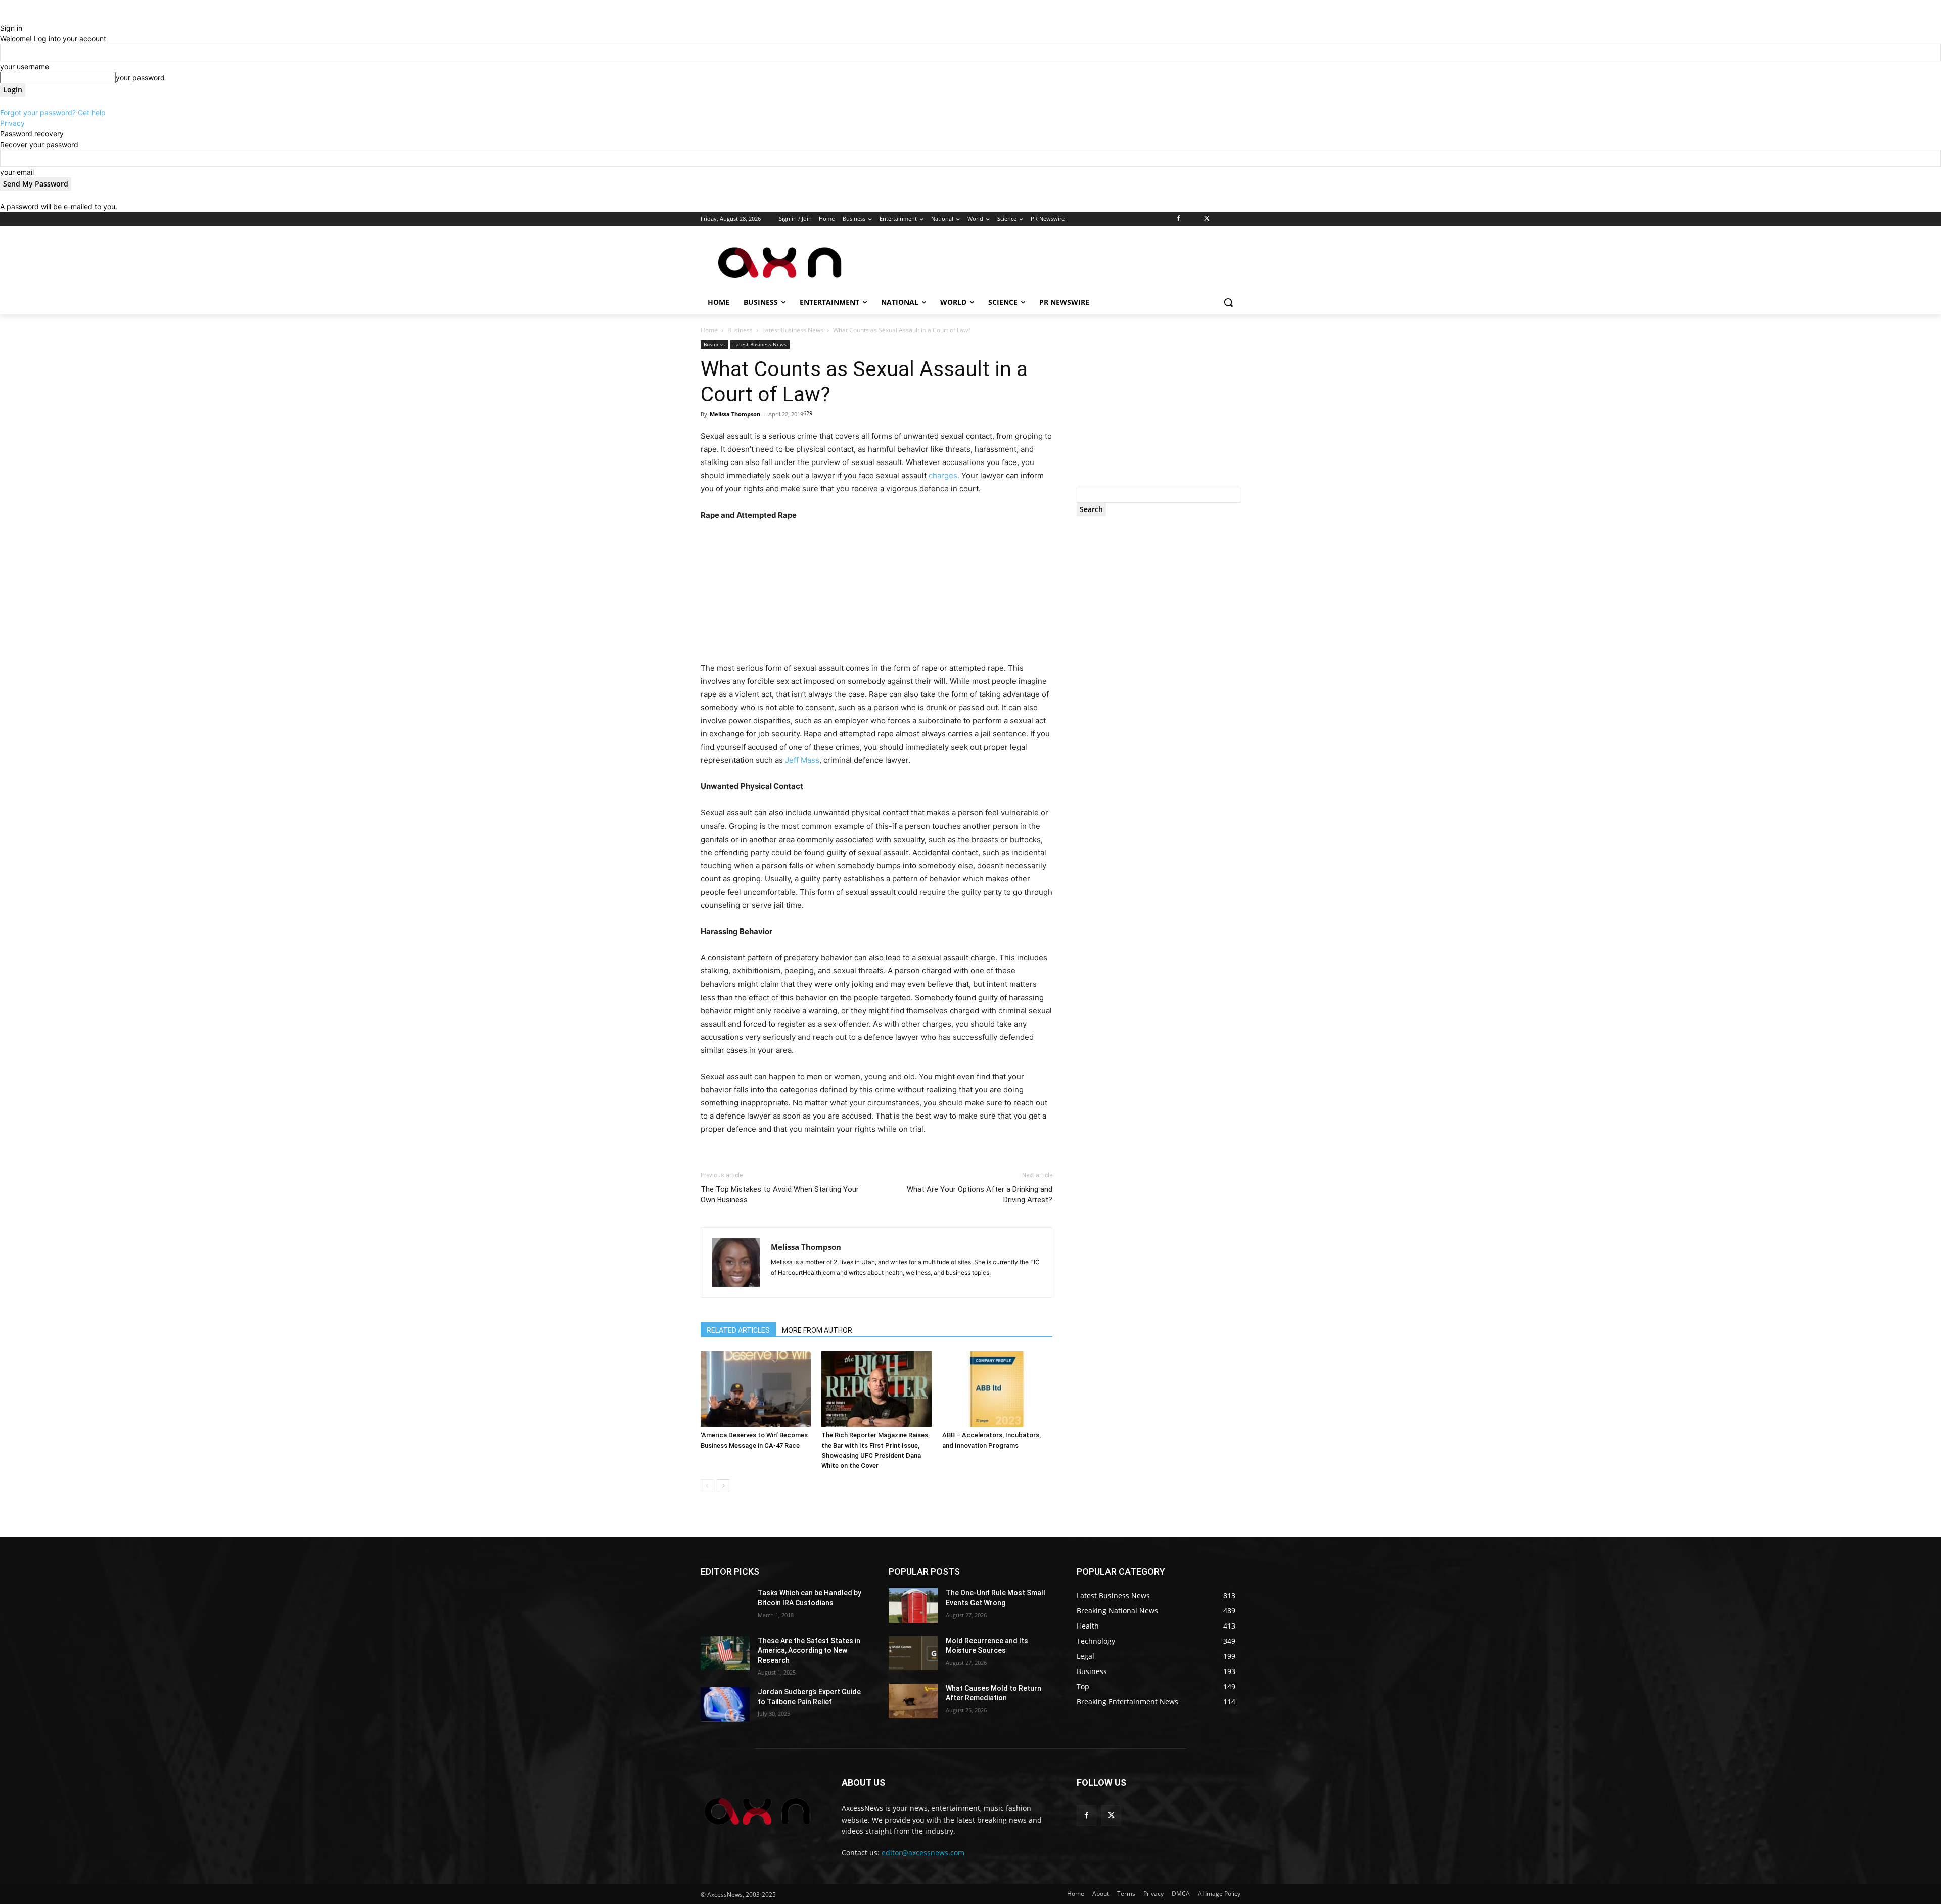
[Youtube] (1235, 219)
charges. (944, 475)
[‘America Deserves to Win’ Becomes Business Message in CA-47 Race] (756, 1389)
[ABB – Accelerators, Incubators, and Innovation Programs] (997, 1389)
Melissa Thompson (735, 414)
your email (17, 172)
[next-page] (723, 1486)
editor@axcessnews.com (923, 1853)
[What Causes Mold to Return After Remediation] (913, 1701)
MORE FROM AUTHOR (817, 1330)
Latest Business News (793, 330)
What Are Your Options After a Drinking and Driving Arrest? (980, 1195)
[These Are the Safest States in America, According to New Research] (725, 1653)
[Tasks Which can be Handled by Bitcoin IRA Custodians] (725, 1605)
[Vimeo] (1220, 219)
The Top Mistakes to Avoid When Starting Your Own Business (780, 1195)
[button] (1228, 302)
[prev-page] (707, 1486)
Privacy (12, 123)
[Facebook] (1179, 219)
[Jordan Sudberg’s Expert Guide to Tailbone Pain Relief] (725, 1704)
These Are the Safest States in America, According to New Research (809, 1651)
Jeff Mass (802, 760)
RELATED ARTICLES (738, 1330)
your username (25, 66)
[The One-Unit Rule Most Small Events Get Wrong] (913, 1605)
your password (140, 78)
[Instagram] (1193, 219)
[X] (1207, 219)
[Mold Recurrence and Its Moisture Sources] (913, 1653)
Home (709, 330)
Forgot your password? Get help (53, 112)
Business (740, 330)
